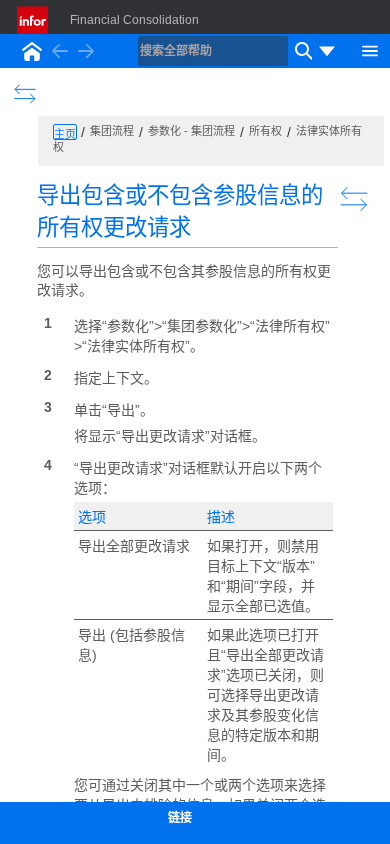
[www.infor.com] (34, 20)
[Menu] (370, 49)
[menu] (327, 51)
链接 (180, 818)
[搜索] (301, 51)
